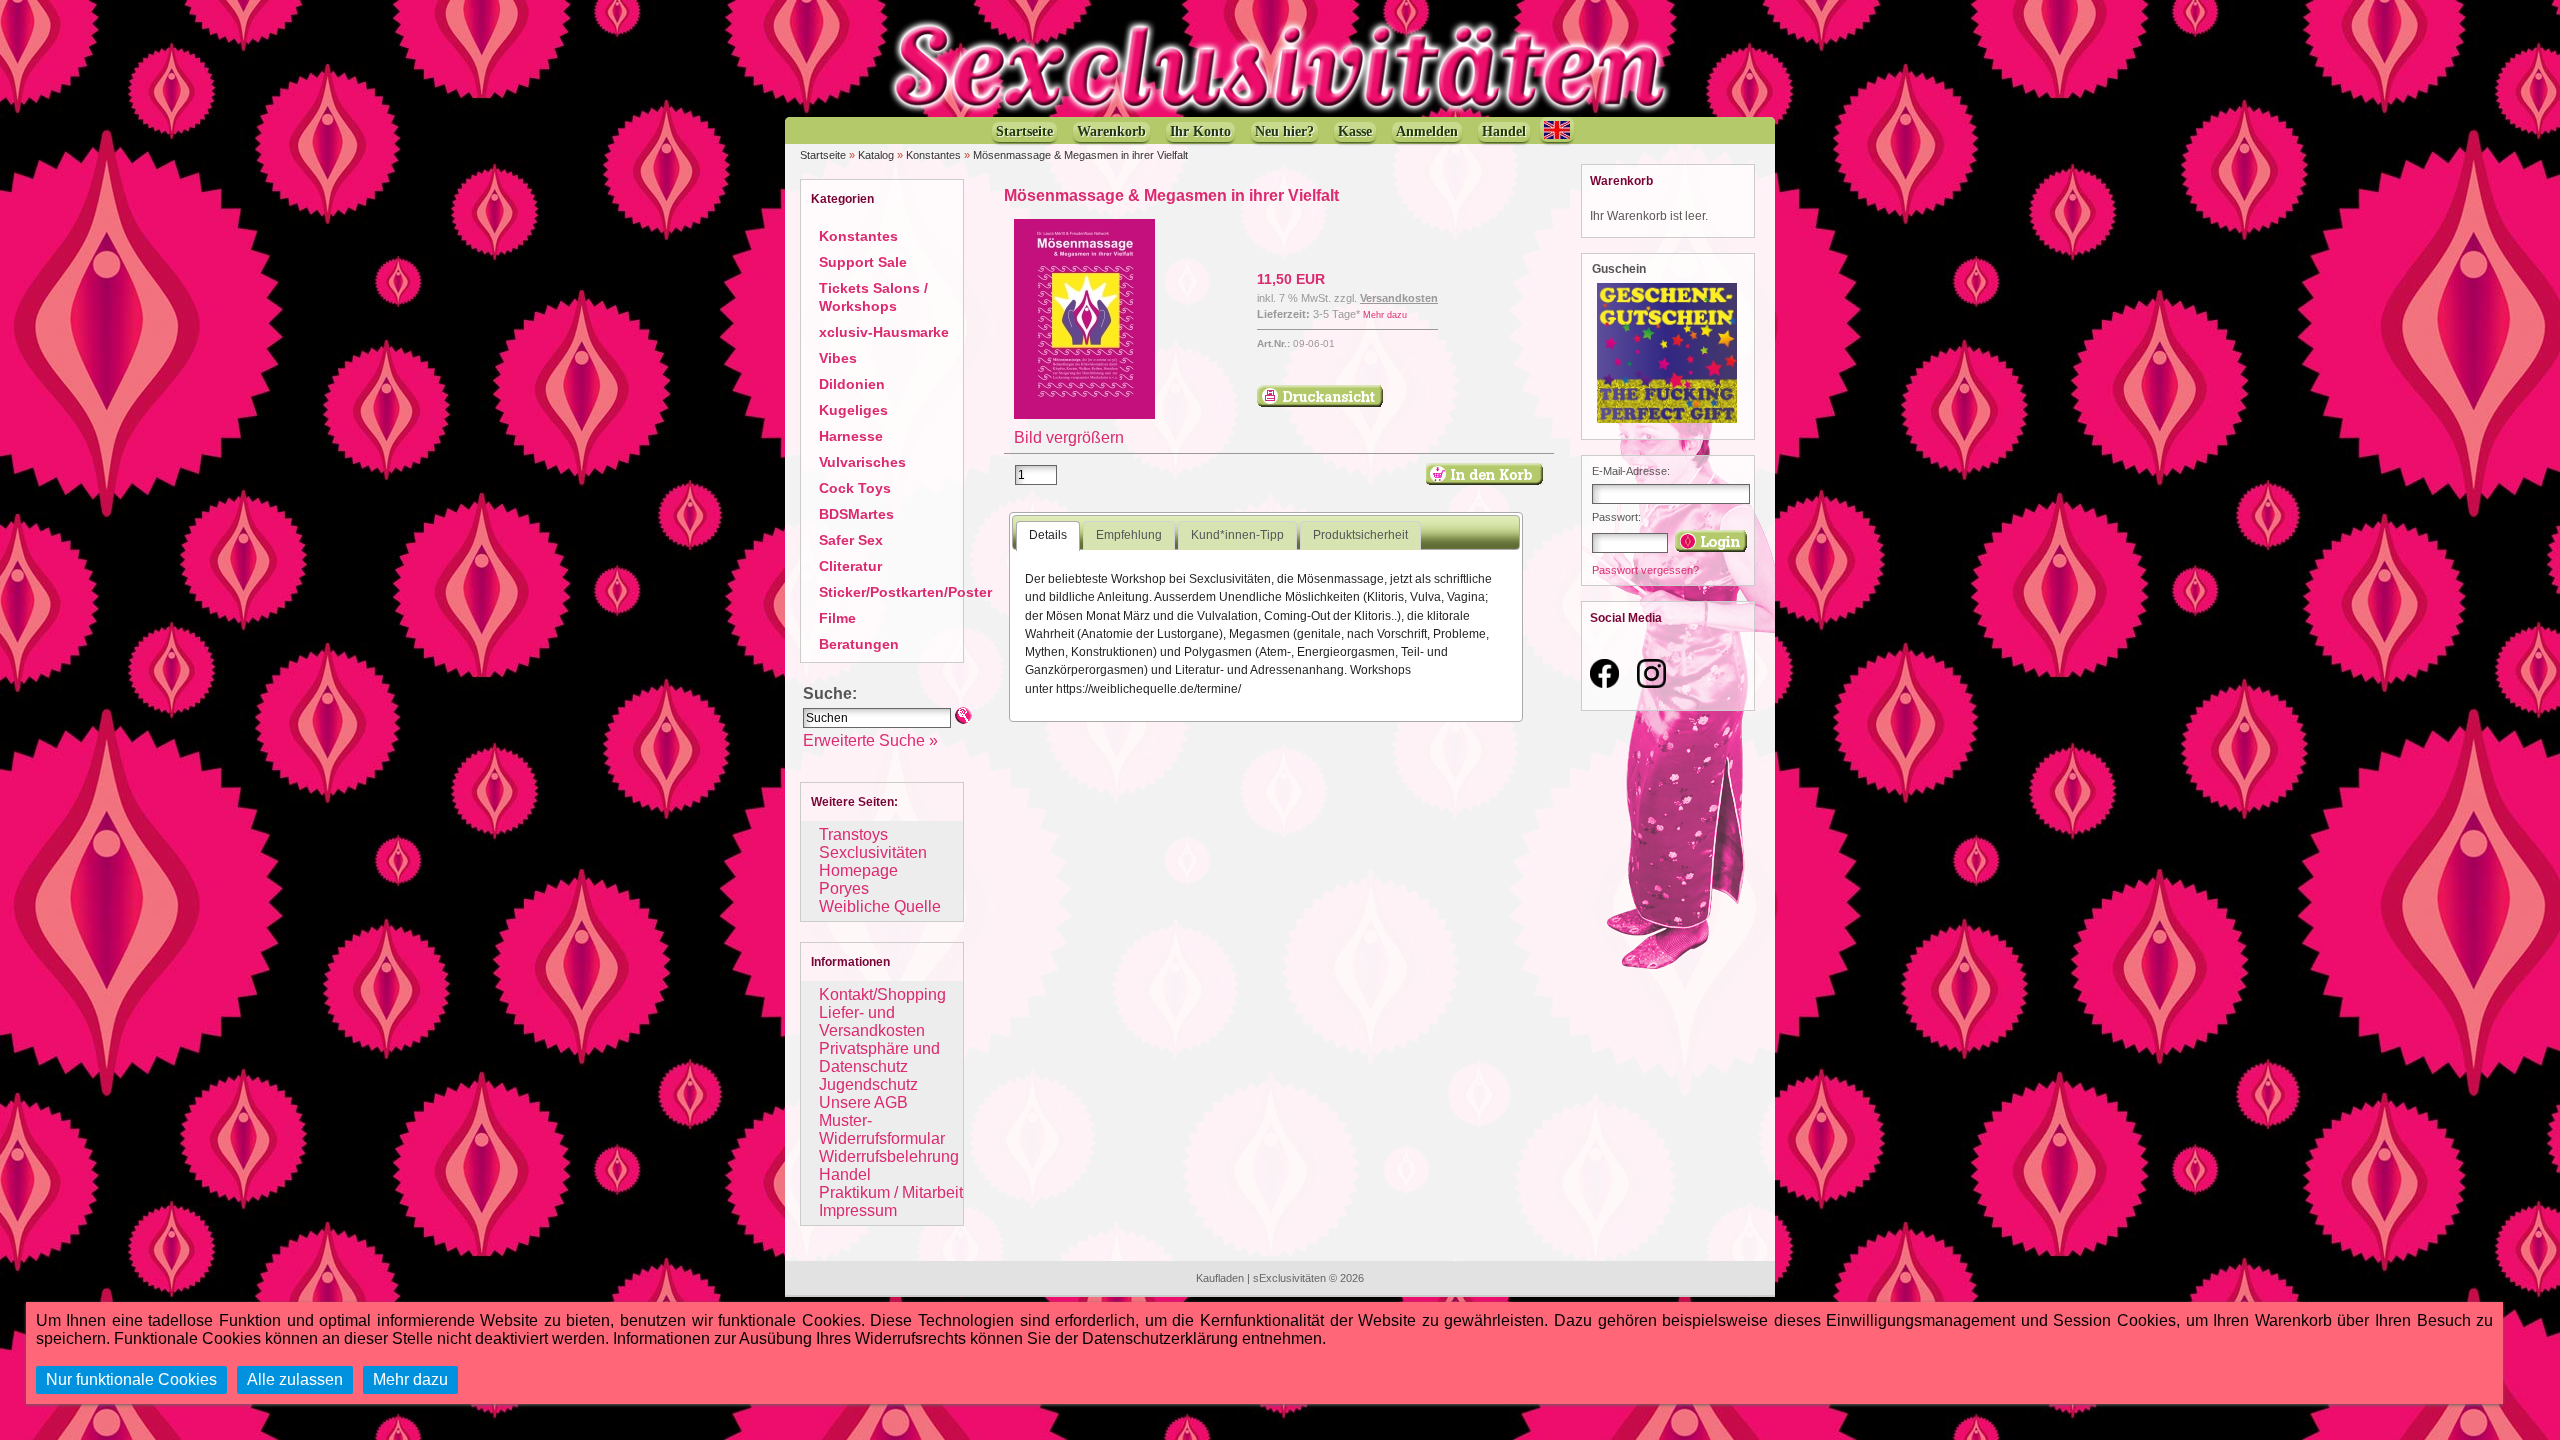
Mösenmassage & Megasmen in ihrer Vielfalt (1080, 155)
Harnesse (851, 436)
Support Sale (863, 262)
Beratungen (859, 644)
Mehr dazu (1385, 315)
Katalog (876, 155)
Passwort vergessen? (1645, 570)
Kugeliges (853, 410)
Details (1048, 535)
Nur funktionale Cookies (131, 1379)
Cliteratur (850, 566)
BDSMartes (856, 514)
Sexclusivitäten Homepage (873, 861)
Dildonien (852, 384)
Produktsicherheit (1360, 535)
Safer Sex (851, 540)
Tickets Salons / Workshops (873, 297)
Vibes (838, 358)
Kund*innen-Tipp (1237, 535)
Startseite (823, 155)
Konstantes (933, 155)
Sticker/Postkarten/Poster (905, 592)
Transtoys (853, 834)
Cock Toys (855, 488)
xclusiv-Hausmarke (884, 332)
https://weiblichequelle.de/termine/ (1148, 689)
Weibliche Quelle (880, 906)
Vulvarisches (862, 462)
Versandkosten (1399, 298)
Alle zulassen (295, 1379)
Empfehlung (1129, 535)
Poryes (844, 888)
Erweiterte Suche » (870, 740)
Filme (837, 618)
